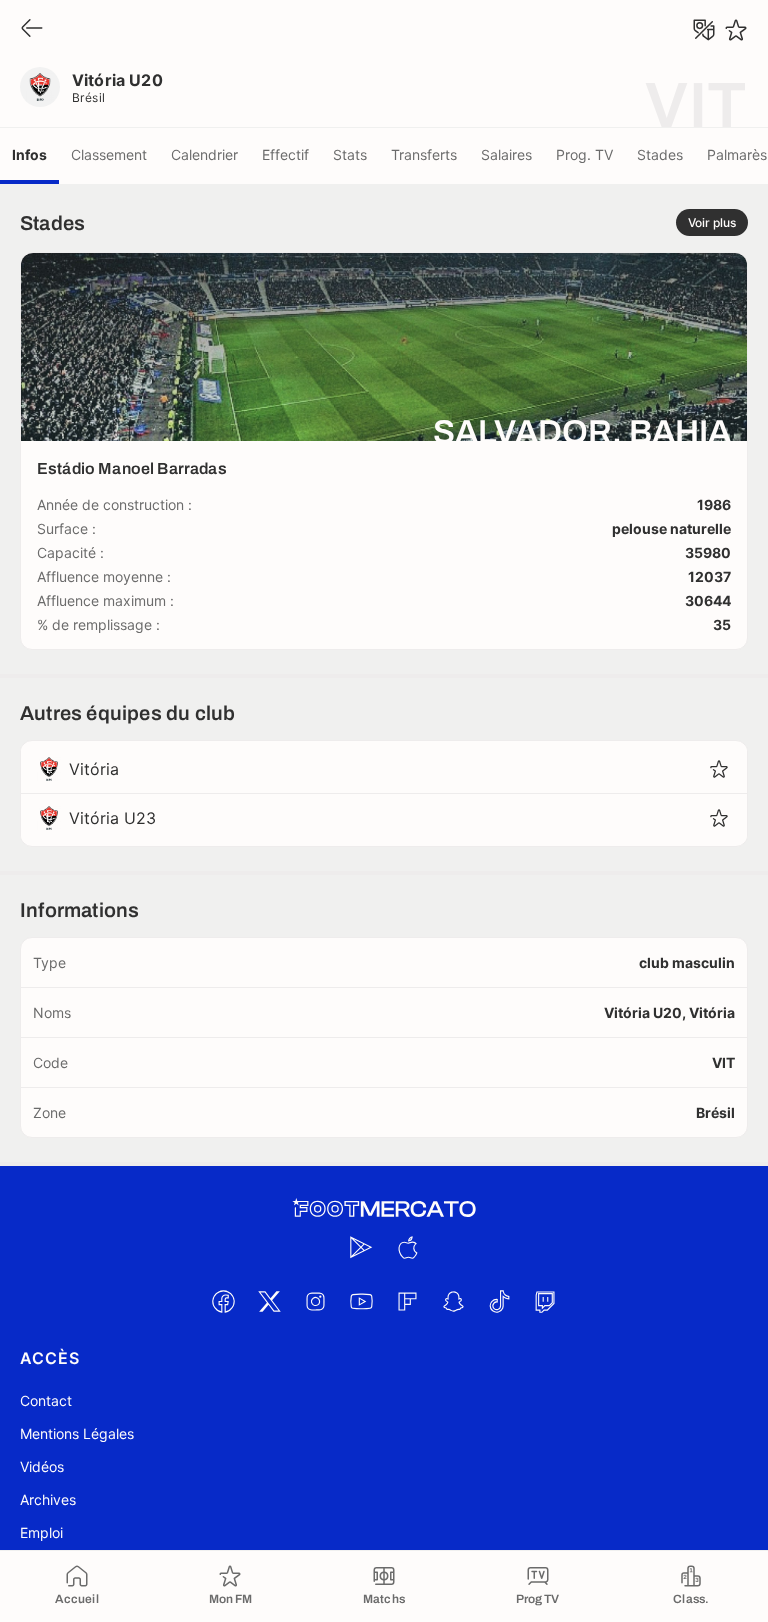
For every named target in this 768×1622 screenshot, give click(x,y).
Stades (660, 154)
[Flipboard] (407, 1301)
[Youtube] (361, 1301)
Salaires (506, 154)
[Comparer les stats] (704, 30)
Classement (109, 154)
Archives (48, 1499)
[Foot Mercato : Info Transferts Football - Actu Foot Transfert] (384, 1209)
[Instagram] (315, 1301)
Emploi (41, 1532)
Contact (46, 1400)
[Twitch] (545, 1301)
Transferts (424, 154)
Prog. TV (584, 154)
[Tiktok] (499, 1301)
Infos (29, 154)
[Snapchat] (453, 1301)
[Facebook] (223, 1301)
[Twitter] (269, 1301)
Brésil (89, 97)
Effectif (285, 154)
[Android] (361, 1247)
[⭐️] (736, 30)
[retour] (32, 29)
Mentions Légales (77, 1433)
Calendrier (204, 154)
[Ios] (407, 1247)
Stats (350, 154)
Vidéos (42, 1466)
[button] (719, 769)
